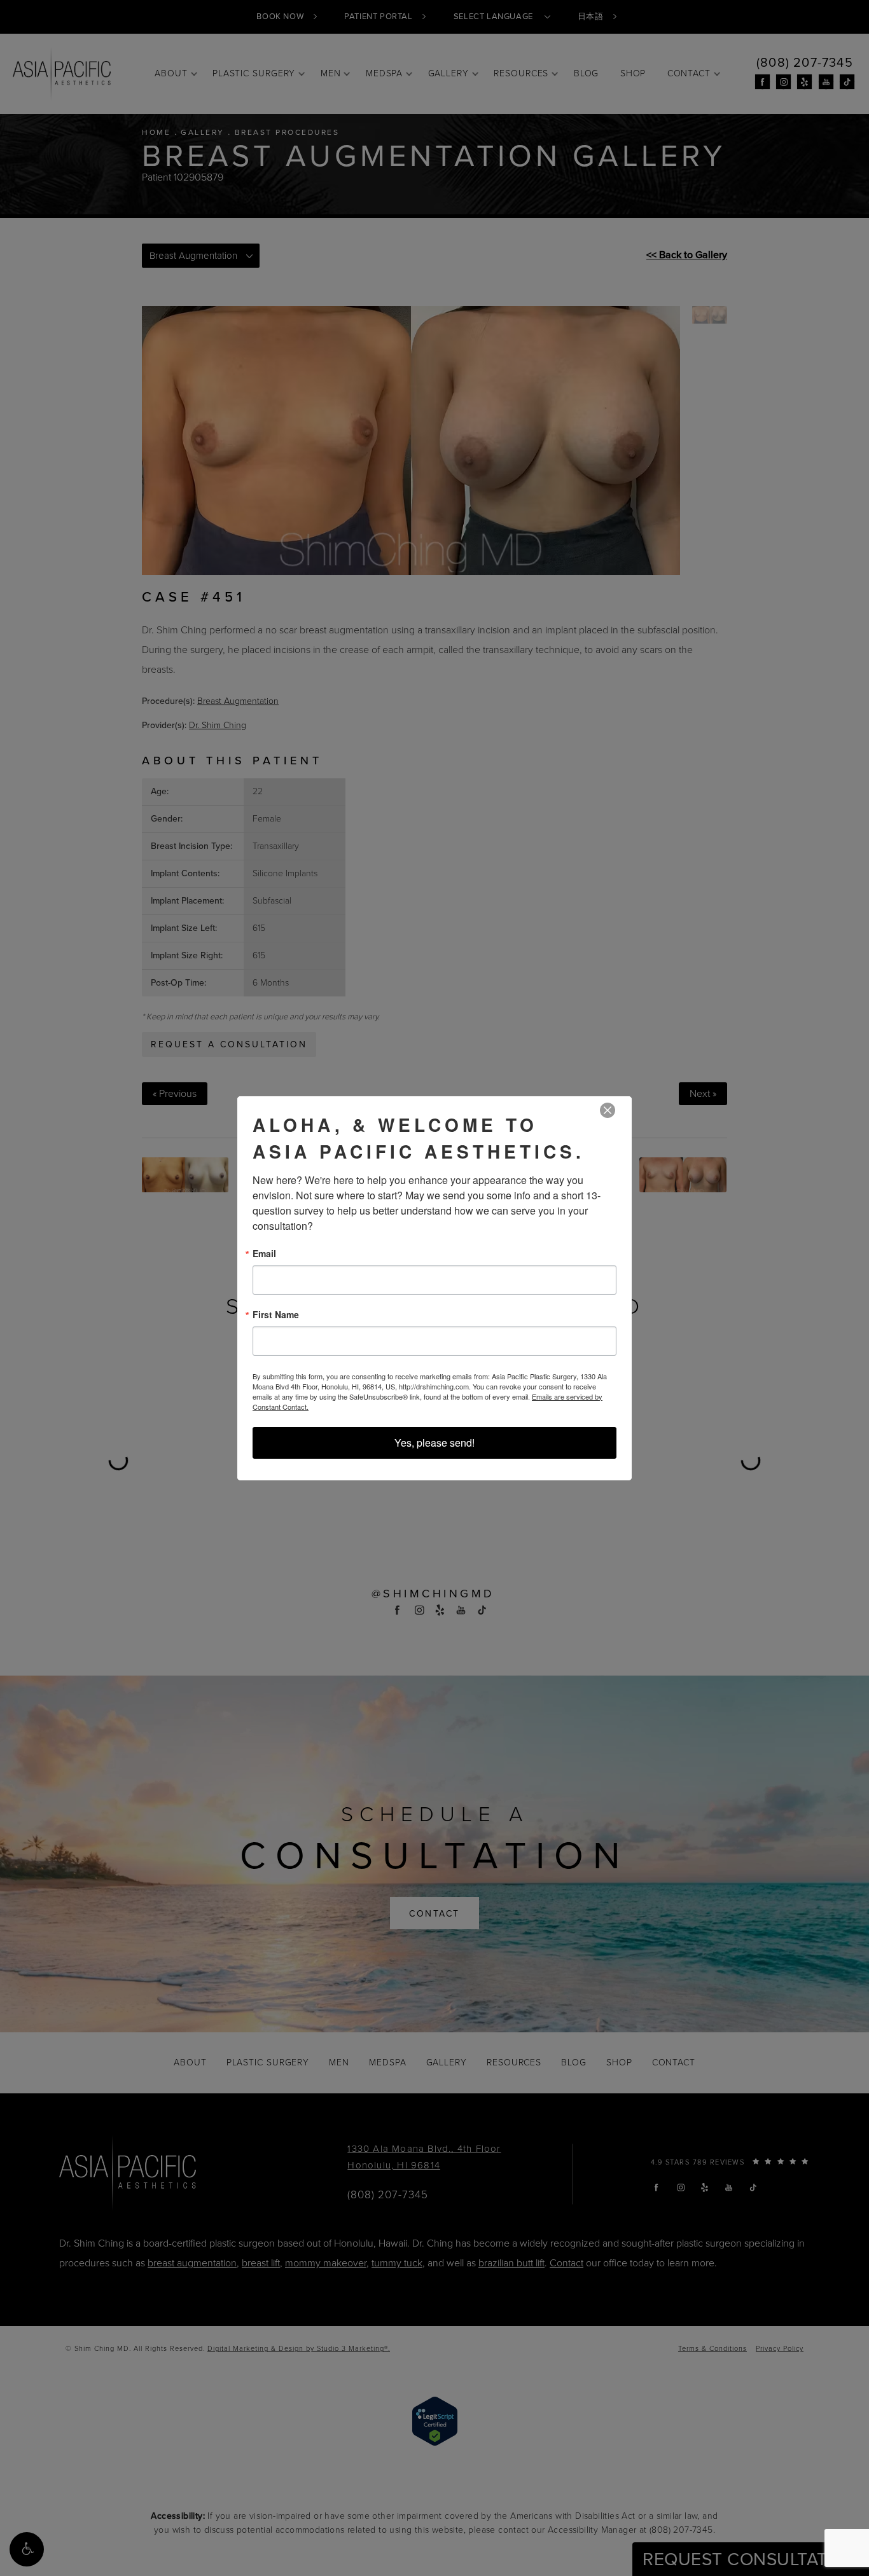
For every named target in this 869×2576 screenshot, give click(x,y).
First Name (276, 1314)
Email (264, 1253)
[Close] (608, 1111)
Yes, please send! (434, 1443)
